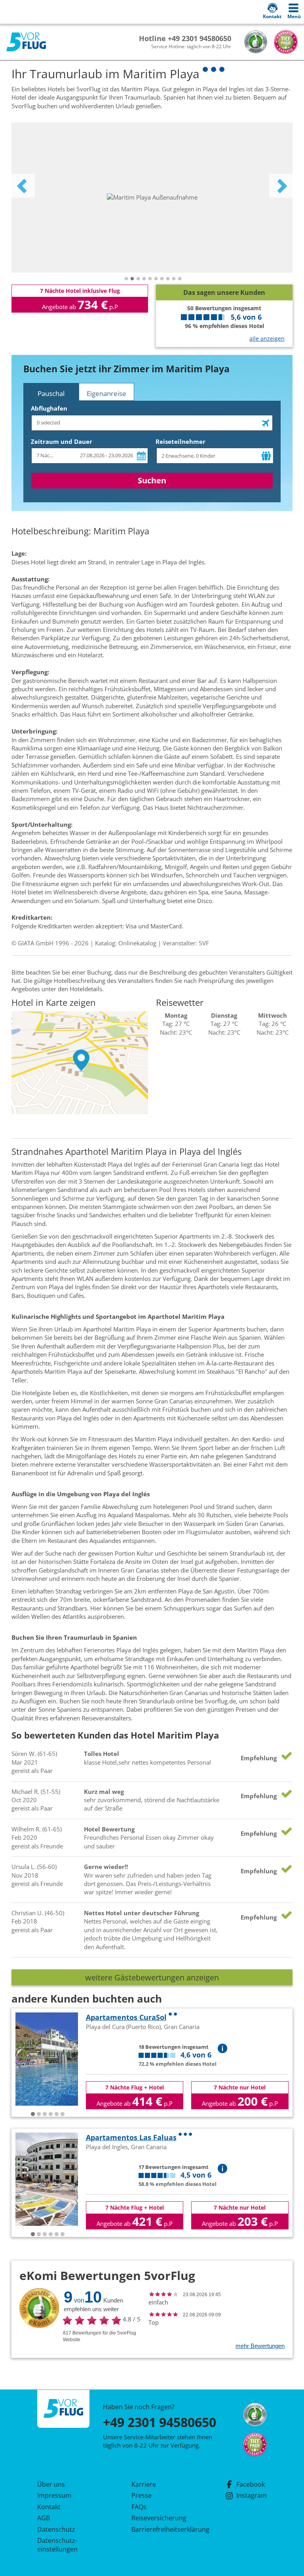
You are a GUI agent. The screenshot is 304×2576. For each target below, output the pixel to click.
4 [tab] (144, 279)
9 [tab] (174, 279)
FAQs (139, 2507)
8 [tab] (168, 279)
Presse (142, 2495)
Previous (23, 186)
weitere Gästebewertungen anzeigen (152, 1977)
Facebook (251, 2484)
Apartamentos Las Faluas (131, 2137)
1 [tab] (126, 279)
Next (281, 186)
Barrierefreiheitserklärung (161, 2529)
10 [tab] (180, 279)
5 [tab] (150, 279)
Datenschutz (56, 2529)
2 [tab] (132, 279)
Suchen (152, 480)
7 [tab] (162, 279)
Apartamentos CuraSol (126, 2017)
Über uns (51, 2484)
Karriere (144, 2484)
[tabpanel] (152, 198)
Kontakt (49, 2507)
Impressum (54, 2495)
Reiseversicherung (159, 2518)
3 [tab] (138, 279)
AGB (44, 2518)
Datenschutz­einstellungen (57, 2545)
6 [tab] (156, 279)
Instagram (252, 2495)
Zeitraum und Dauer (62, 441)
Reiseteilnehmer (180, 441)
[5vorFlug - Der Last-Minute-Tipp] (26, 42)
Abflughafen (49, 408)
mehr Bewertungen (260, 2346)
